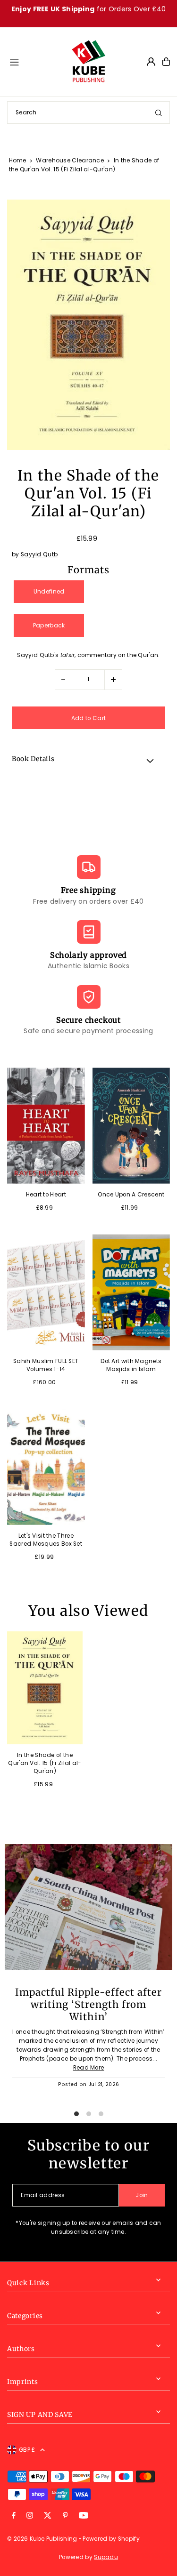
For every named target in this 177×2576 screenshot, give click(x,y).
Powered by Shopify (111, 2539)
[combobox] (88, 112)
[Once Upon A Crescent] (131, 1126)
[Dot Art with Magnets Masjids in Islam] (131, 1292)
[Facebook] (14, 2516)
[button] (88, 761)
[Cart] (166, 62)
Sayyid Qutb (39, 554)
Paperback (49, 626)
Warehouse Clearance (70, 160)
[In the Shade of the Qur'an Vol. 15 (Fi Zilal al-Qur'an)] (45, 1688)
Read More (89, 2068)
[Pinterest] (65, 2516)
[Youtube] (84, 2516)
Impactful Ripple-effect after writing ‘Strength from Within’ (88, 2005)
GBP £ (27, 2450)
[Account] (151, 62)
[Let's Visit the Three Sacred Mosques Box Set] (46, 1467)
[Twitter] (48, 2516)
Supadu (106, 2557)
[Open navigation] (36, 61)
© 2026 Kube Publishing (42, 2539)
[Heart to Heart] (46, 1126)
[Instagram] (30, 2516)
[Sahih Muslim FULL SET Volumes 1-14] (46, 1292)
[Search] (159, 112)
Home (18, 160)
